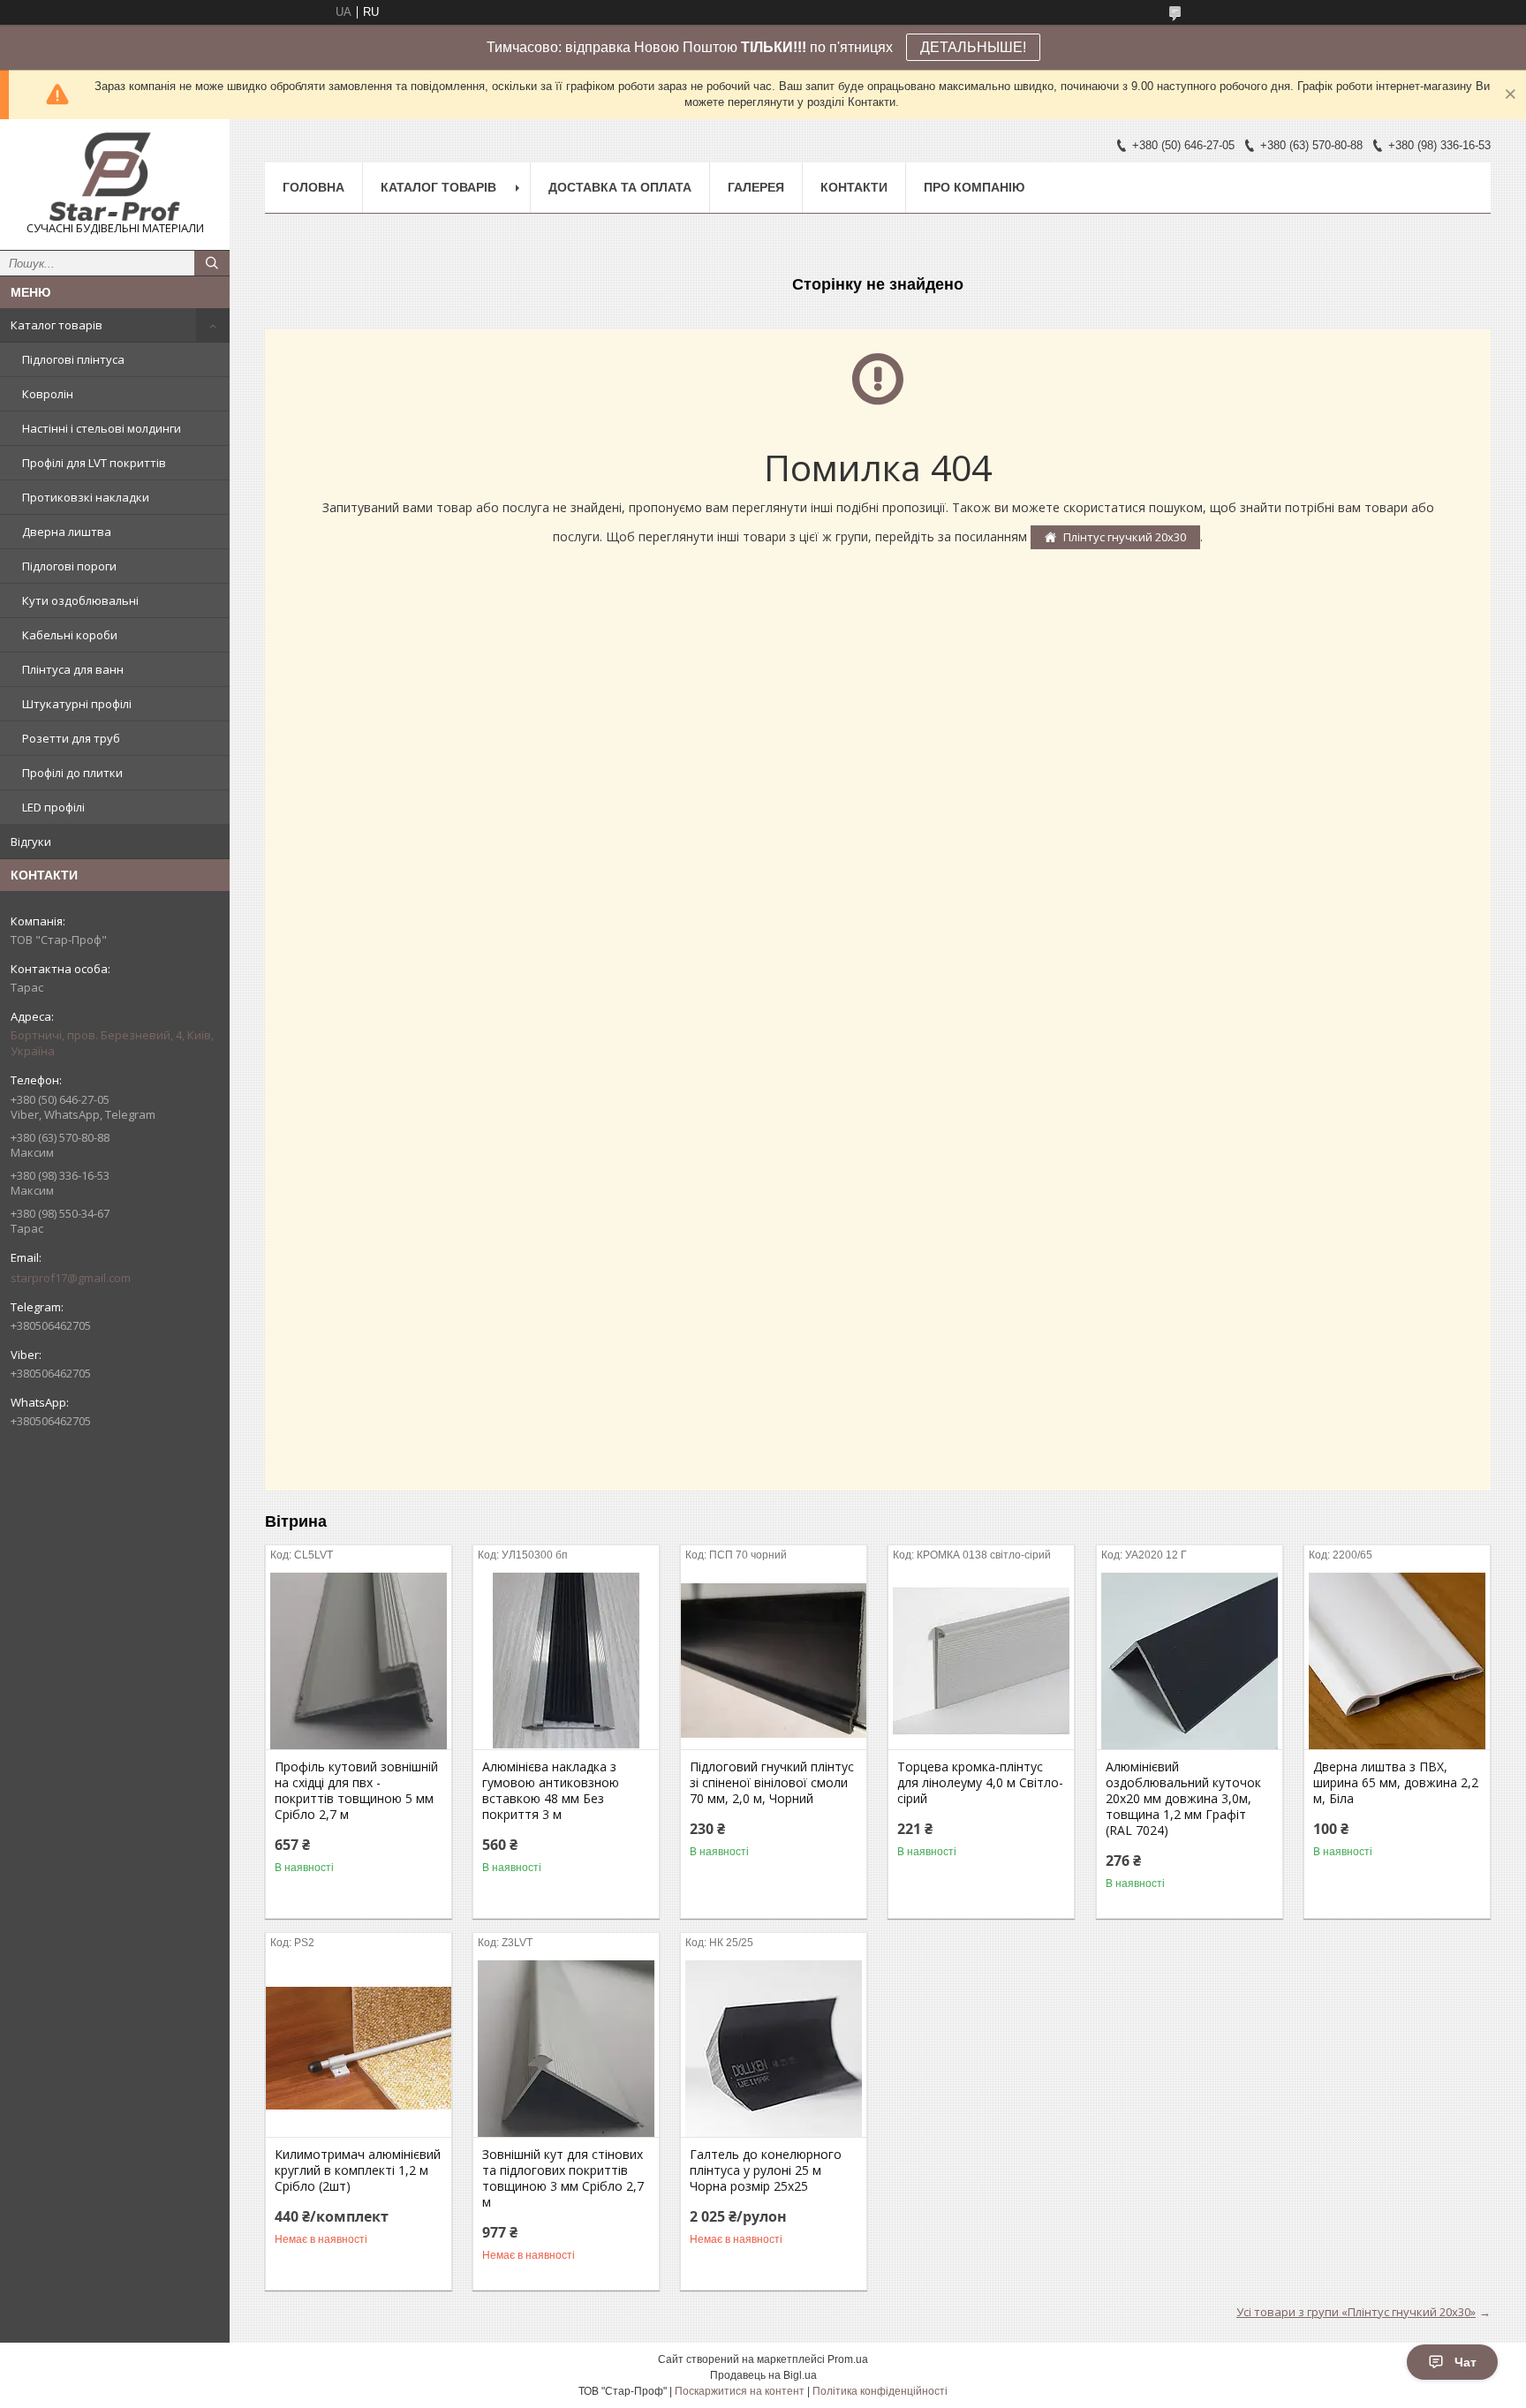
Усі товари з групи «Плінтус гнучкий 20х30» (1356, 2312)
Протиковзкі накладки (86, 497)
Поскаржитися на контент (740, 2391)
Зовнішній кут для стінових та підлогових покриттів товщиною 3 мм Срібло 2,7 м (563, 2178)
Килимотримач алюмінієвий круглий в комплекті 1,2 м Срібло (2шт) (358, 2170)
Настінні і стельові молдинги (102, 428)
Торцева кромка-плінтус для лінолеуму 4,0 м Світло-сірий (980, 1783)
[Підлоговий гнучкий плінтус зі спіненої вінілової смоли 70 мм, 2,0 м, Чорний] (774, 1661)
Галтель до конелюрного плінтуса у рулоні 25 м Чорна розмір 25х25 (766, 2170)
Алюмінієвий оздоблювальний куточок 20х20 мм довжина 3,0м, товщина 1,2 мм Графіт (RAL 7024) (1183, 1799)
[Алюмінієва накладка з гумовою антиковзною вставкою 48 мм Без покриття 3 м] (566, 1661)
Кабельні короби (70, 635)
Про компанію (974, 187)
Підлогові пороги (69, 566)
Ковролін (48, 394)
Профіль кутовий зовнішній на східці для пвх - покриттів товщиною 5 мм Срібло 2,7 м (356, 1791)
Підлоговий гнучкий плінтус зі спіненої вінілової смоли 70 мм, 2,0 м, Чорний (772, 1783)
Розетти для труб (71, 738)
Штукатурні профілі (77, 704)
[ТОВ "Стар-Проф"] (115, 177)
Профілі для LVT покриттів (94, 463)
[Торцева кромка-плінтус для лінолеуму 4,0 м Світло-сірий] (981, 1661)
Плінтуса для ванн (73, 669)
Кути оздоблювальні (80, 600)
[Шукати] (212, 263)
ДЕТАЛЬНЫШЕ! (973, 47)
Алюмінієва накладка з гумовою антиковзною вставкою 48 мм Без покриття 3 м (551, 1791)
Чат (1466, 2362)
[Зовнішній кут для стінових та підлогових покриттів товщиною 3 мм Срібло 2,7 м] (566, 2049)
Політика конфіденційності (880, 2391)
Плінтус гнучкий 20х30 (1125, 537)
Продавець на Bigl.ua (763, 2375)
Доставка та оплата (620, 187)
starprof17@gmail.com (71, 1278)
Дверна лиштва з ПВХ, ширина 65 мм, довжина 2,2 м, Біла (1396, 1783)
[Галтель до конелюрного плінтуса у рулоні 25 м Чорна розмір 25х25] (774, 2049)
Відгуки (31, 842)
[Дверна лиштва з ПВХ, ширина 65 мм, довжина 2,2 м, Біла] (1397, 1661)
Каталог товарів (57, 325)
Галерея (756, 187)
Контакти (854, 187)
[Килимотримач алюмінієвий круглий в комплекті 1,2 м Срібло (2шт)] (359, 2049)
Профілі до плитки (72, 773)
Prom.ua (848, 2359)
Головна (314, 187)
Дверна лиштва (67, 532)
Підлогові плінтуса (73, 359)
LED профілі (53, 807)
